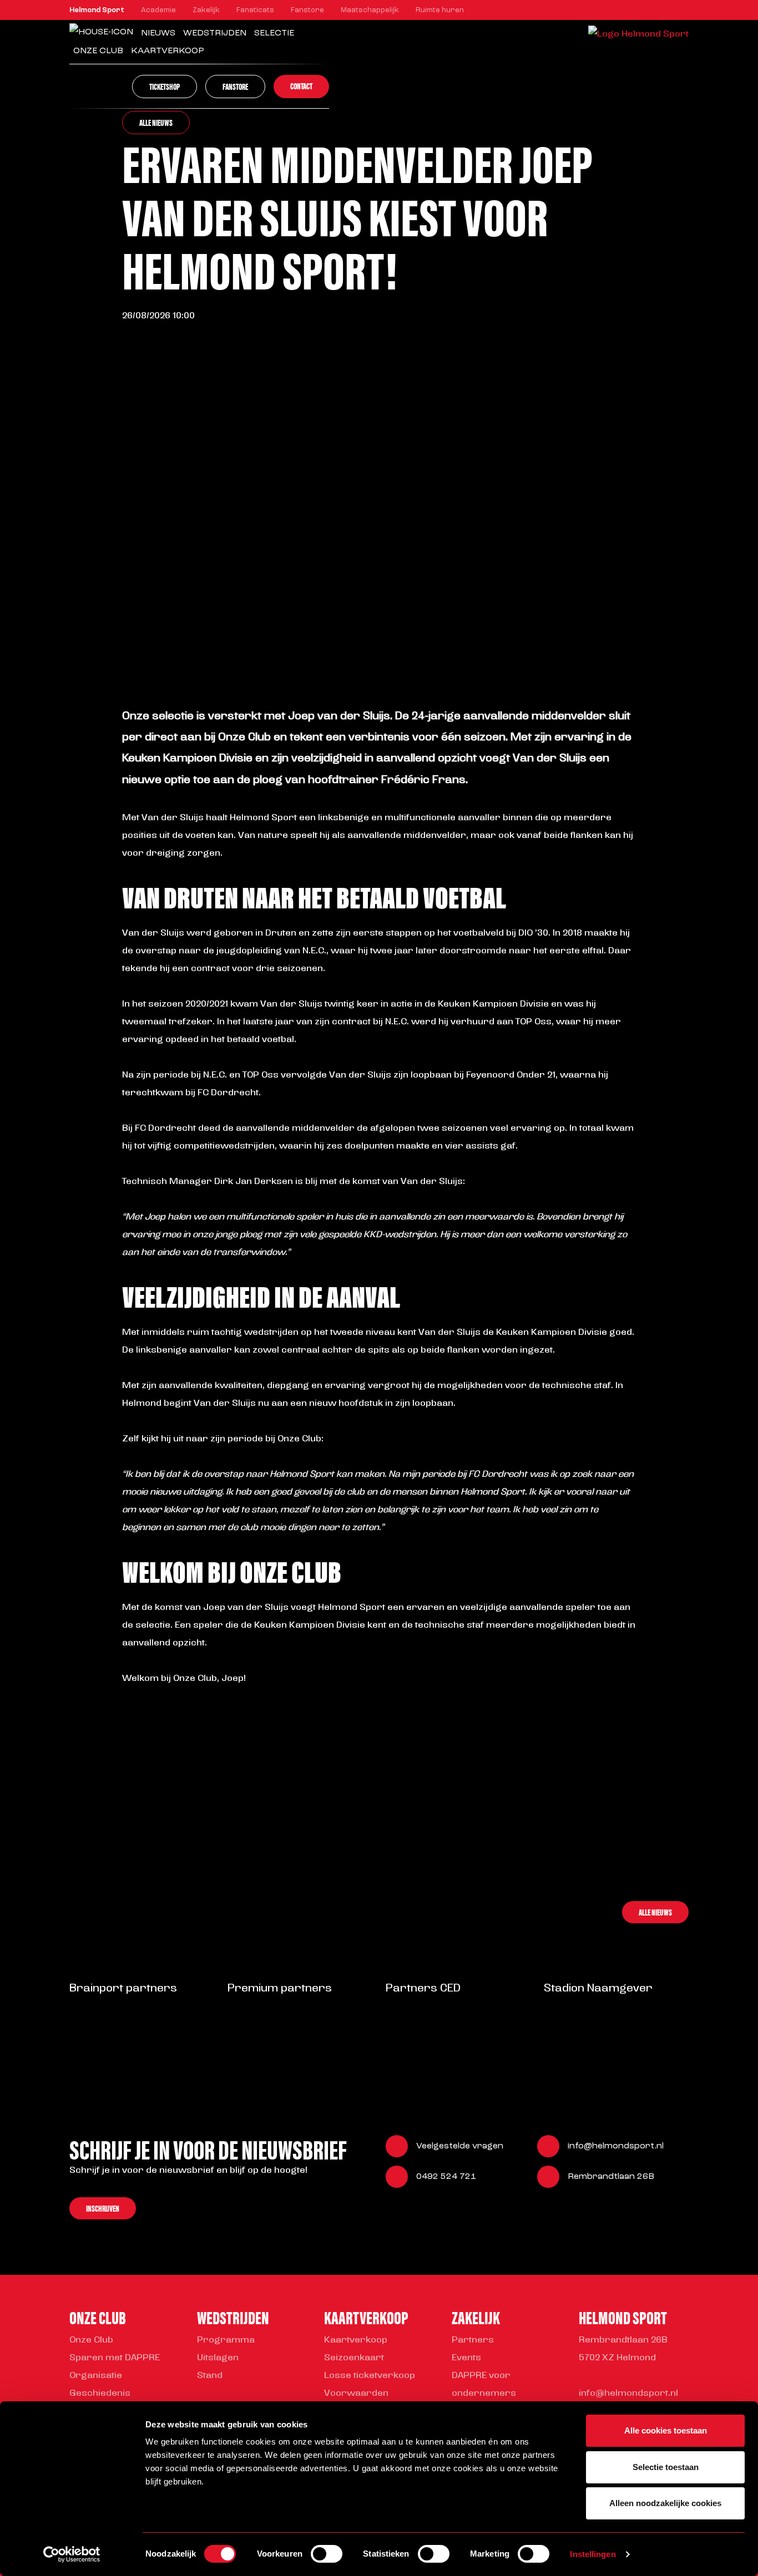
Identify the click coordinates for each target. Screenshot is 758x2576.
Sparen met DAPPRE (115, 2358)
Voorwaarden (356, 2394)
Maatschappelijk (370, 10)
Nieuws (158, 33)
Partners (473, 2340)
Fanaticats (255, 10)
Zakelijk (206, 10)
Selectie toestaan (666, 2467)
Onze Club (98, 51)
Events (466, 2358)
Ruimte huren (440, 10)
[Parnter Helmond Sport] (94, 2021)
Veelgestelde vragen (460, 2146)
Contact (301, 86)
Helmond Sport (97, 10)
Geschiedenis (100, 2394)
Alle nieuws (156, 122)
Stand (210, 2376)
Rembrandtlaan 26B (611, 2177)
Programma (226, 2340)
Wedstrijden (215, 33)
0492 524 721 (446, 2177)
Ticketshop (165, 86)
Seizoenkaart (354, 2358)
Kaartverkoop (356, 2340)
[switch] (327, 2554)
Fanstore (307, 10)
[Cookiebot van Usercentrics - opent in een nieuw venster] (72, 2554)
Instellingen (593, 2554)
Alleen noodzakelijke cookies (665, 2503)
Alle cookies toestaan (666, 2430)
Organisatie (96, 2376)
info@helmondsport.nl (616, 2146)
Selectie (274, 33)
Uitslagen (218, 2358)
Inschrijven (103, 2208)
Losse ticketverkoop (370, 2376)
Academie (158, 10)
